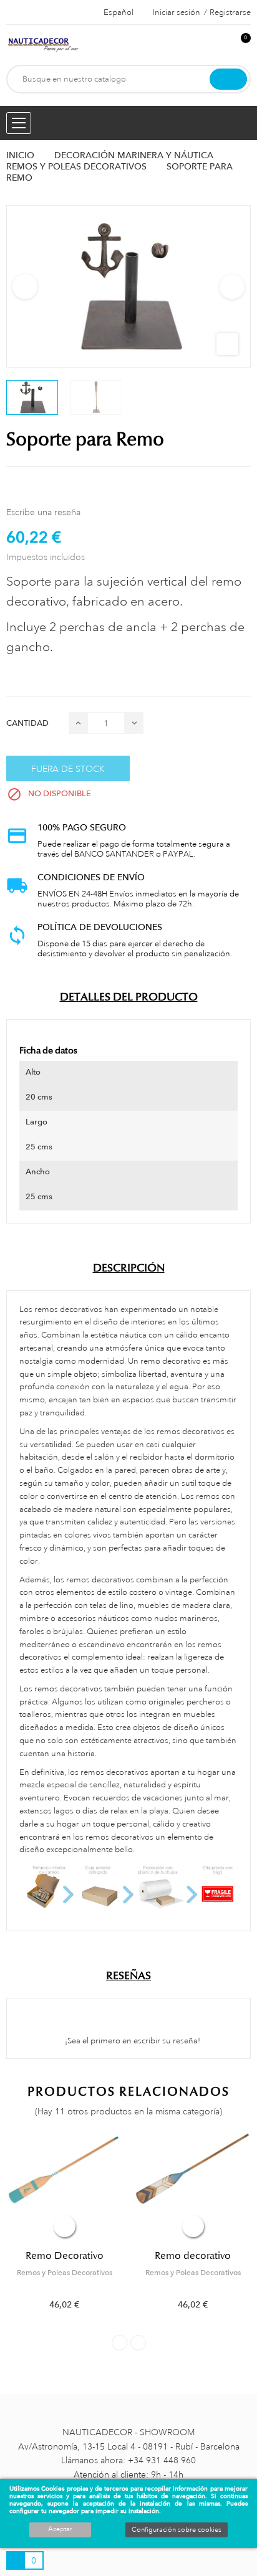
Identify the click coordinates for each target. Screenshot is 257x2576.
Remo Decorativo (65, 2256)
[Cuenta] (220, 45)
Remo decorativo (193, 2256)
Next (232, 287)
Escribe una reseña (43, 512)
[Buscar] (228, 79)
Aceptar (60, 2529)
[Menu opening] (19, 123)
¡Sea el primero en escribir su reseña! (132, 2041)
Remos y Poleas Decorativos (65, 2273)
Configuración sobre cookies (177, 2530)
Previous (25, 287)
